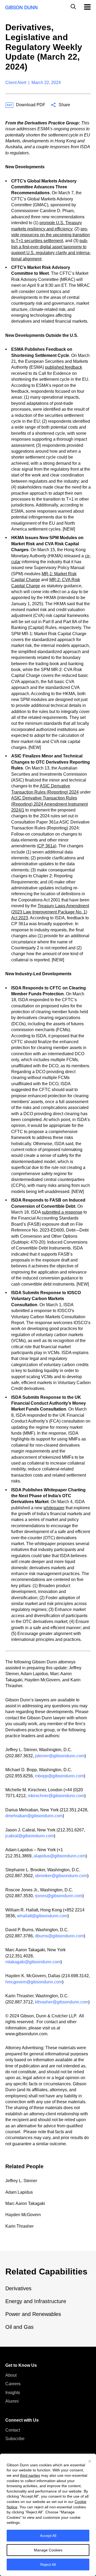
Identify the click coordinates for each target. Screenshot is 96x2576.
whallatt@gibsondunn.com (42, 1916)
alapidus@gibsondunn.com (60, 1856)
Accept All (48, 2536)
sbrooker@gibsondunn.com (61, 1876)
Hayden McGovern (23, 2215)
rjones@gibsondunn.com (59, 1896)
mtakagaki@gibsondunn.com (33, 1962)
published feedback (64, 367)
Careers (13, 2384)
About (11, 2375)
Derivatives (18, 2288)
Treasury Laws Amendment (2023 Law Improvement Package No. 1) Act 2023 (50, 912)
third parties (30, 2475)
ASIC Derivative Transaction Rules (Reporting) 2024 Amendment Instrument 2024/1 (49, 804)
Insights (13, 2393)
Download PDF (31, 105)
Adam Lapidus (19, 2192)
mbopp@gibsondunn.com (59, 1776)
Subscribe (15, 2439)
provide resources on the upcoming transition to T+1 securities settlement (51, 235)
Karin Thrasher (19, 2226)
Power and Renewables (33, 2314)
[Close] (90, 2461)
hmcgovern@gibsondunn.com (34, 1982)
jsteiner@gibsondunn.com (60, 1756)
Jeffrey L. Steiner (21, 2181)
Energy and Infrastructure (36, 2301)
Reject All (48, 2564)
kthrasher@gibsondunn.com (62, 2002)
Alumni (12, 2401)
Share (64, 105)
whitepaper (54, 1508)
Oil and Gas (19, 2327)
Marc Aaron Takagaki (25, 2203)
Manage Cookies (48, 2550)
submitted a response (62, 1212)
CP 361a (47, 846)
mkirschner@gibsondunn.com (56, 1796)
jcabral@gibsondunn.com (30, 1836)
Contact (13, 2430)
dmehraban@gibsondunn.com (34, 1816)
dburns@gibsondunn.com (59, 1936)
